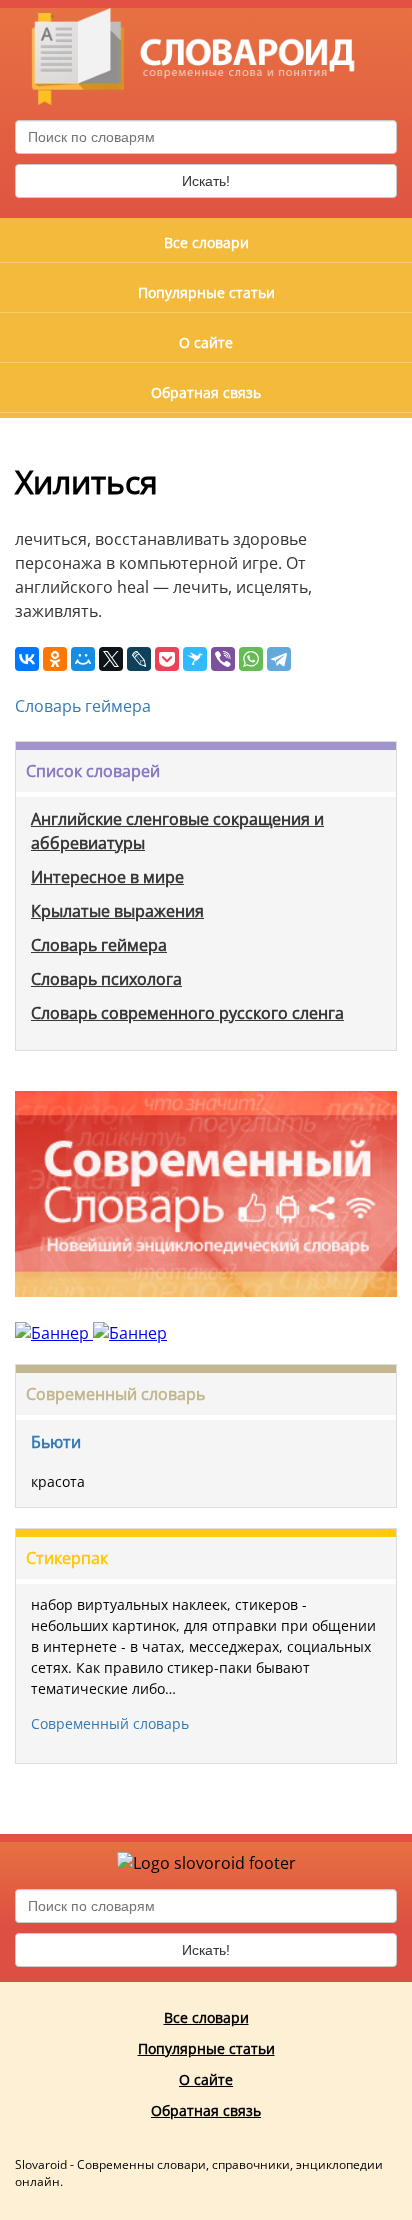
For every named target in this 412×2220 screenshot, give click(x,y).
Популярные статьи (206, 292)
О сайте (206, 342)
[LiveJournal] (139, 659)
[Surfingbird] (195, 659)
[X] (111, 659)
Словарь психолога (106, 979)
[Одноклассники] (55, 659)
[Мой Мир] (83, 659)
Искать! (206, 181)
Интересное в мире (107, 877)
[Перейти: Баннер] (206, 1311)
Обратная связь (206, 392)
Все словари (206, 242)
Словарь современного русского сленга (187, 1013)
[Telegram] (279, 659)
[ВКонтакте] (27, 659)
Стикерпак (67, 1558)
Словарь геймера (83, 706)
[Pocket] (167, 659)
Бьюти (56, 1442)
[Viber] (223, 659)
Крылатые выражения (117, 911)
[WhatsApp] (251, 659)
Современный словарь (115, 1394)
